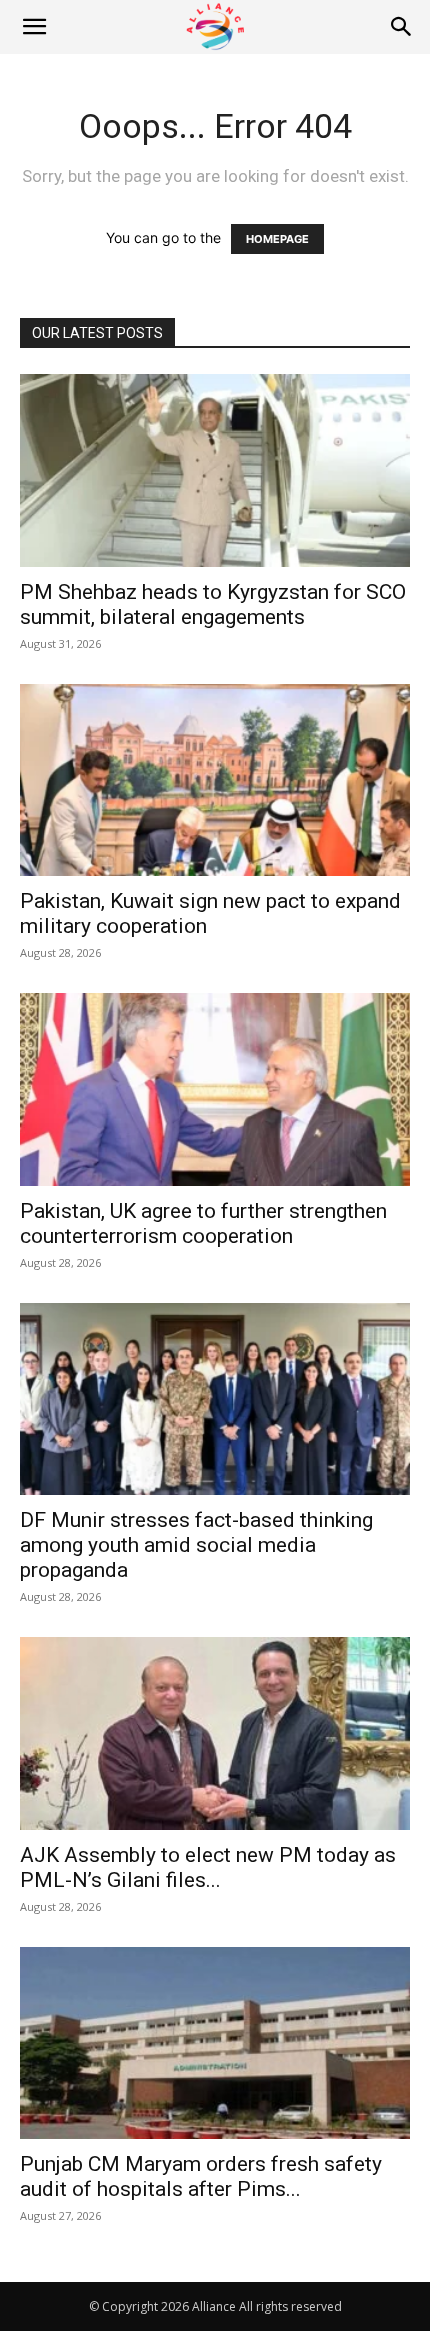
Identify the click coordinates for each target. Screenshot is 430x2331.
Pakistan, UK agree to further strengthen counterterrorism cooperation (203, 1223)
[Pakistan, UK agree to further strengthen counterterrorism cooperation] (215, 1089)
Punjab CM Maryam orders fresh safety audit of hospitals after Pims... (201, 2176)
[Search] (402, 27)
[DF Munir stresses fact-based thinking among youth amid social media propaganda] (215, 1399)
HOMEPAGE (277, 239)
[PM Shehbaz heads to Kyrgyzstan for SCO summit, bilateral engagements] (215, 470)
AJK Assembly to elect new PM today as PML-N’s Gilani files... (208, 1867)
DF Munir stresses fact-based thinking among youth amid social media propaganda (196, 1545)
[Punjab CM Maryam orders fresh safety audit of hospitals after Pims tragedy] (215, 2043)
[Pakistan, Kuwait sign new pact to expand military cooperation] (215, 780)
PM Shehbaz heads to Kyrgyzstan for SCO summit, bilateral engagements (213, 604)
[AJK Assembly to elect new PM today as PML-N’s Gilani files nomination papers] (215, 1733)
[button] (34, 27)
